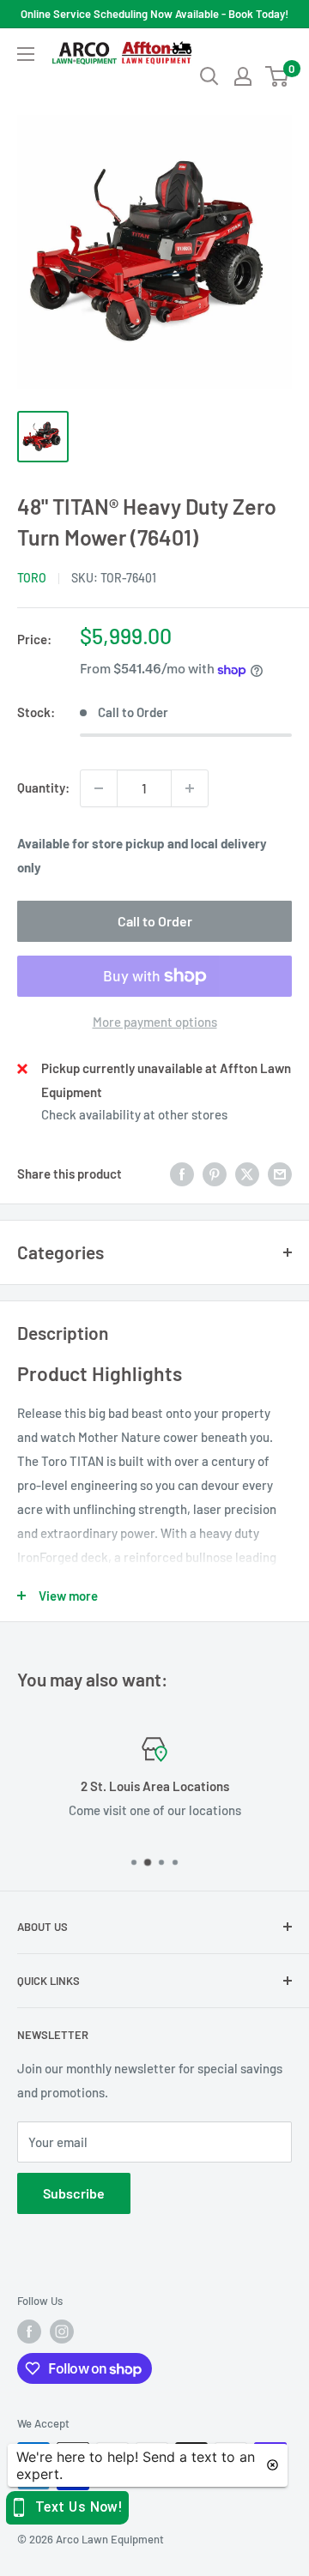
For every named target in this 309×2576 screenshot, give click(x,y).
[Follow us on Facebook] (29, 2332)
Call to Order (155, 921)
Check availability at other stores (134, 1114)
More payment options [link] (155, 1022)
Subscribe (74, 2193)
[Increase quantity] (190, 788)
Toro (32, 578)
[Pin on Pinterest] (215, 1173)
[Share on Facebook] (182, 1173)
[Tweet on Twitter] (247, 1173)
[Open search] (209, 76)
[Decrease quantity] (99, 788)
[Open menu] (26, 54)
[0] (278, 76)
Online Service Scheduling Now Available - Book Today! (154, 14)
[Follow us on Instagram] (62, 2332)
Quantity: (43, 787)
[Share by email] (280, 1173)
